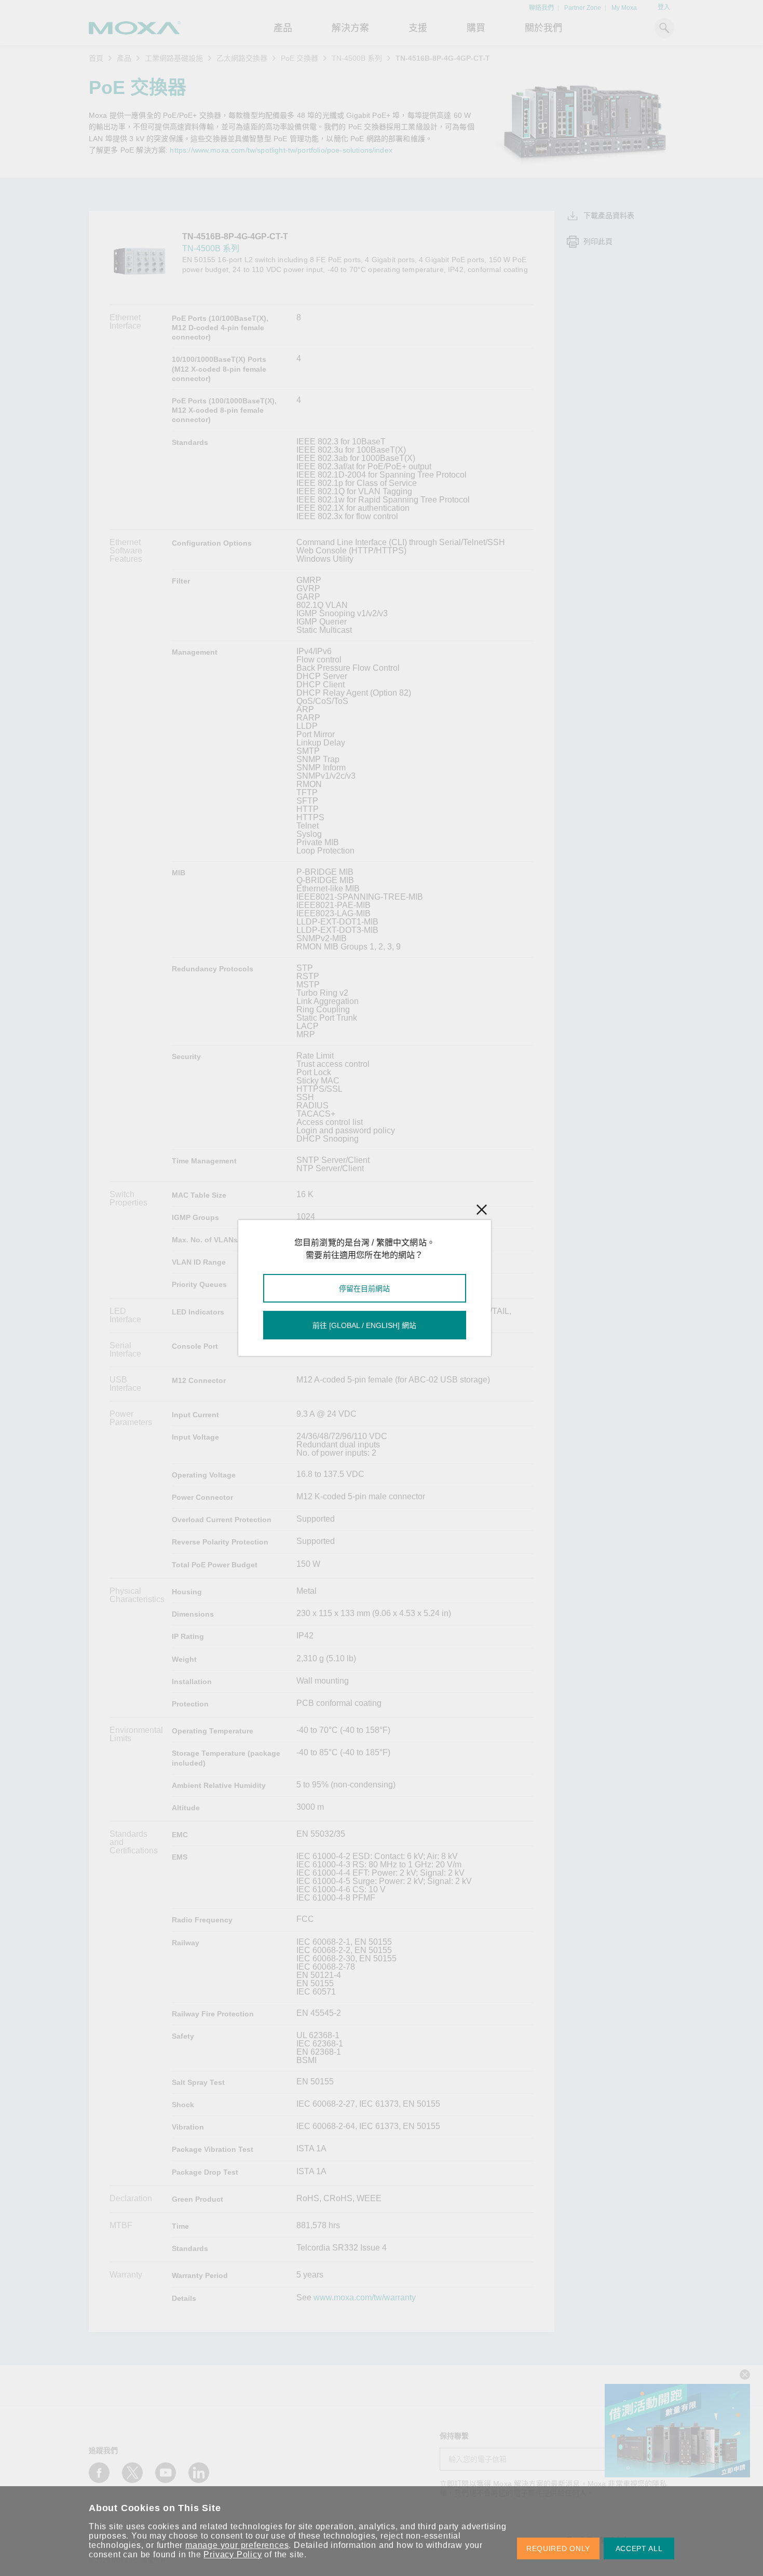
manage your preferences (237, 2545)
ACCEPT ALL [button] (639, 2548)
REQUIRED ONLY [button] (558, 2548)
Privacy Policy (233, 2554)
